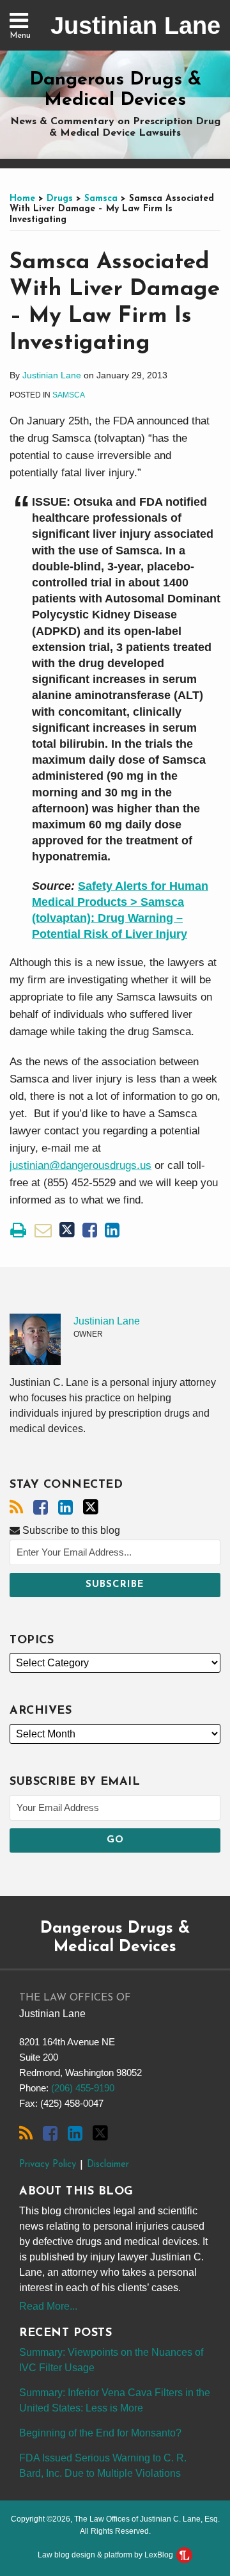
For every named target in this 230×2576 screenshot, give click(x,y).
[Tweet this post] (67, 1230)
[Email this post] (43, 1230)
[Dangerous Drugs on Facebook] (41, 1508)
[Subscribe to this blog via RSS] (16, 1508)
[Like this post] (90, 1230)
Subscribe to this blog (70, 1530)
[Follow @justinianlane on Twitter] (91, 1507)
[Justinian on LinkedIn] (65, 1508)
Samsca (101, 199)
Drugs (60, 199)
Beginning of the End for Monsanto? (100, 2433)
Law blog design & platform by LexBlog (106, 2555)
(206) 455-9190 (83, 2088)
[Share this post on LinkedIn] (112, 1230)
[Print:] (18, 1230)
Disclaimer (108, 2165)
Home (22, 199)
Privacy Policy (48, 2165)
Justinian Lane (135, 26)
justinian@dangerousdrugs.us (80, 1165)
